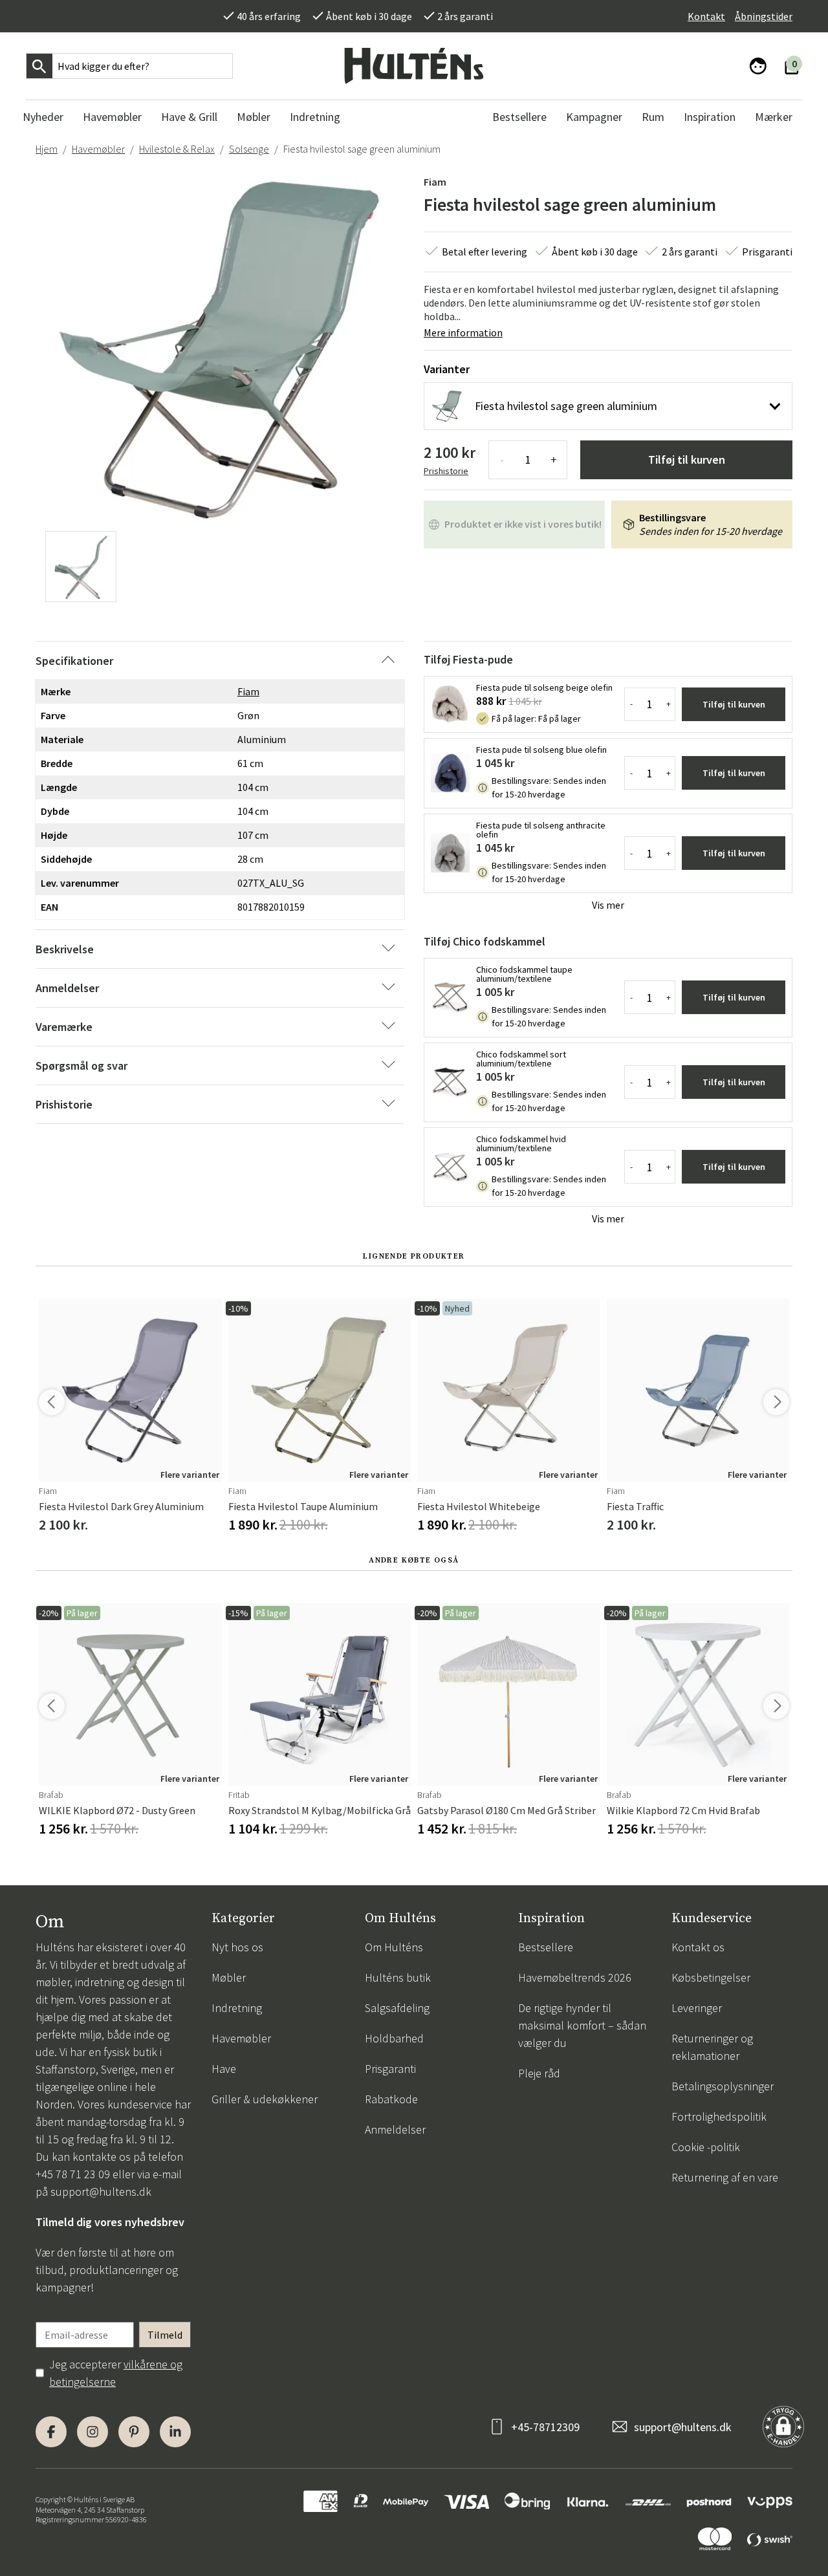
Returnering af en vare (725, 2177)
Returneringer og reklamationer (712, 2047)
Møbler (229, 1977)
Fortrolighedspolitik (719, 2116)
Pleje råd (539, 2073)
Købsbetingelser (711, 1977)
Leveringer (697, 2008)
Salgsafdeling (397, 2008)
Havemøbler (98, 149)
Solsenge (249, 149)
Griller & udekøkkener (265, 2099)
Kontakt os (698, 1947)
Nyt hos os (237, 1947)
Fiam (435, 182)
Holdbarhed (394, 2038)
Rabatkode (391, 2099)
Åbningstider (764, 16)
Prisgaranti (390, 2069)
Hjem (47, 149)
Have (224, 2069)
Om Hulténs (394, 1947)
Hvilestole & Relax (177, 149)
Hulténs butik (398, 1977)
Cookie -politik (706, 2147)
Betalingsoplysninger (723, 2086)
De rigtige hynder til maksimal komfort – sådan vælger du (582, 2025)
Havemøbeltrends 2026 (575, 1977)
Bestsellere (546, 1947)
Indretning (237, 2008)
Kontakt (706, 16)
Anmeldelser (395, 2129)
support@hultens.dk (101, 2192)
